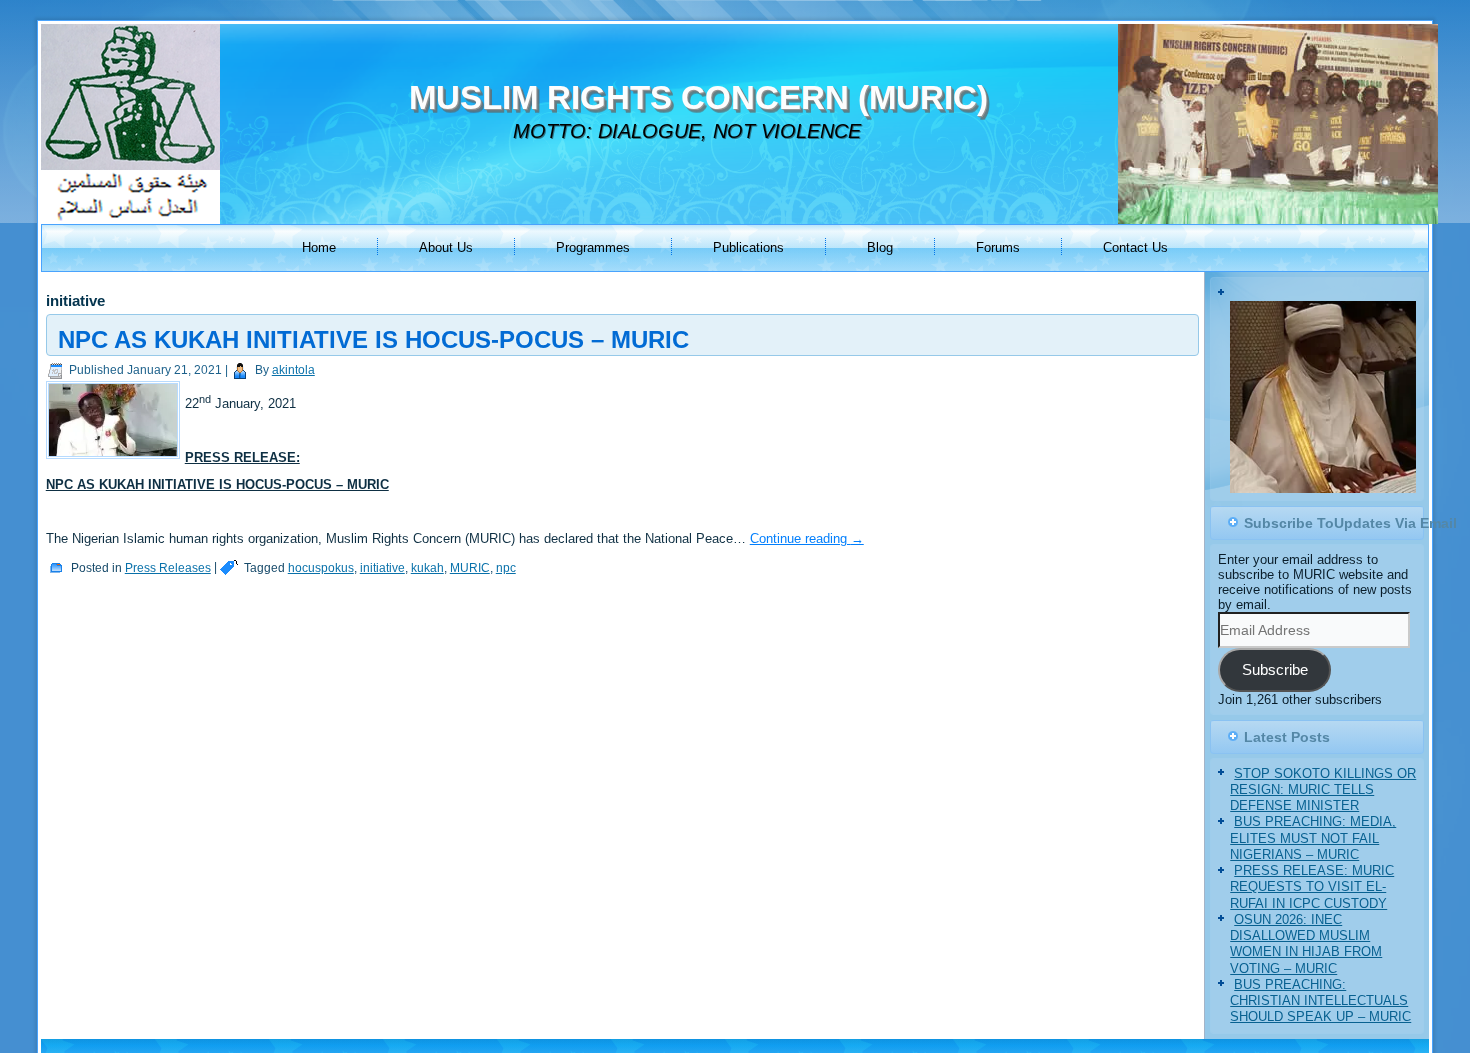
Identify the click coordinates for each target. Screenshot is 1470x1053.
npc (506, 568)
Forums (998, 247)
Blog (880, 247)
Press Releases (168, 568)
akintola (293, 370)
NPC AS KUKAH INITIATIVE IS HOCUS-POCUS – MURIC (373, 339)
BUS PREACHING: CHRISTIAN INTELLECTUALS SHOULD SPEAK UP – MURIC (1320, 1001)
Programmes (593, 247)
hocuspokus (321, 568)
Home (319, 247)
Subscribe (1275, 670)
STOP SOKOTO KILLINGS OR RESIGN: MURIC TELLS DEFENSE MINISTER (1323, 790)
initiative (382, 568)
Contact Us (1135, 247)
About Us (446, 247)
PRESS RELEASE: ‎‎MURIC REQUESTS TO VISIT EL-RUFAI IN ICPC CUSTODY (1312, 887)
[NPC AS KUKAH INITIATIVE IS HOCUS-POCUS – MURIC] (115, 459)
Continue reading (807, 538)
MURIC (470, 568)
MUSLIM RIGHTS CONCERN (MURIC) (698, 97)
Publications (748, 247)
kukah (427, 568)
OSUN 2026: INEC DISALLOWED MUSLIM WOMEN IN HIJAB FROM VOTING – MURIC (1306, 944)
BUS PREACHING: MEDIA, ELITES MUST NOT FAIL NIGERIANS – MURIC (1313, 838)
